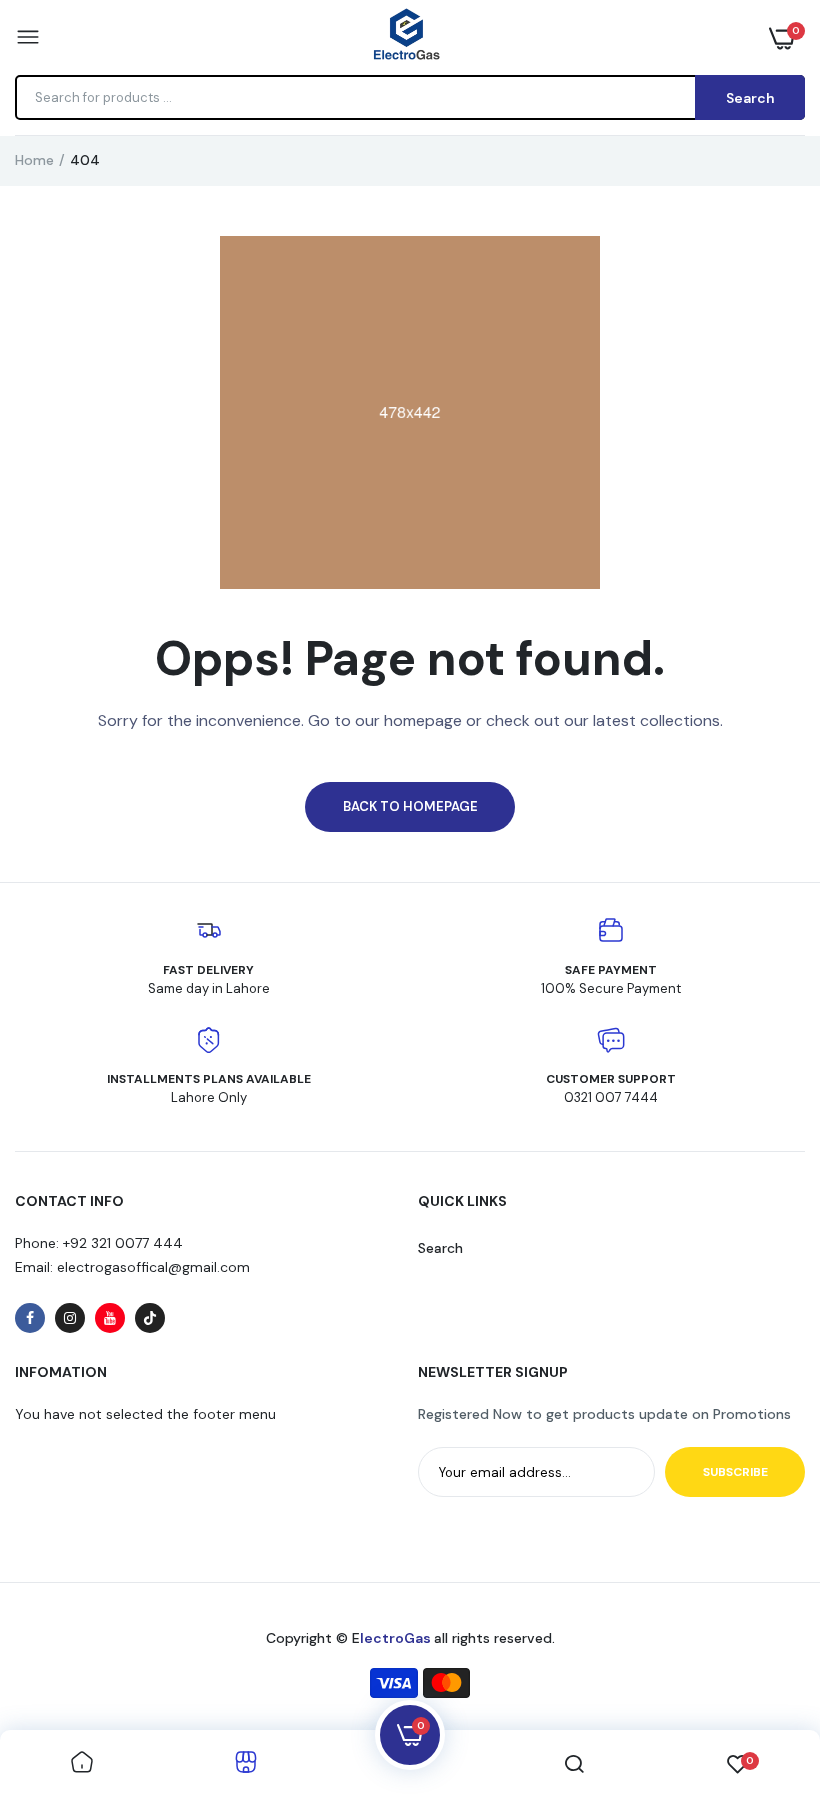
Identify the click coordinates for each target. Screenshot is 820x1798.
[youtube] (110, 1318)
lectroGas (397, 1638)
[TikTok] (150, 1318)
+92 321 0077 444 (123, 1243)
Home (34, 160)
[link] (82, 1764)
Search (440, 1248)
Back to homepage (410, 806)
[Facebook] (30, 1318)
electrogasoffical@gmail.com (151, 1267)
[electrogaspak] (405, 37)
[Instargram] (70, 1318)
